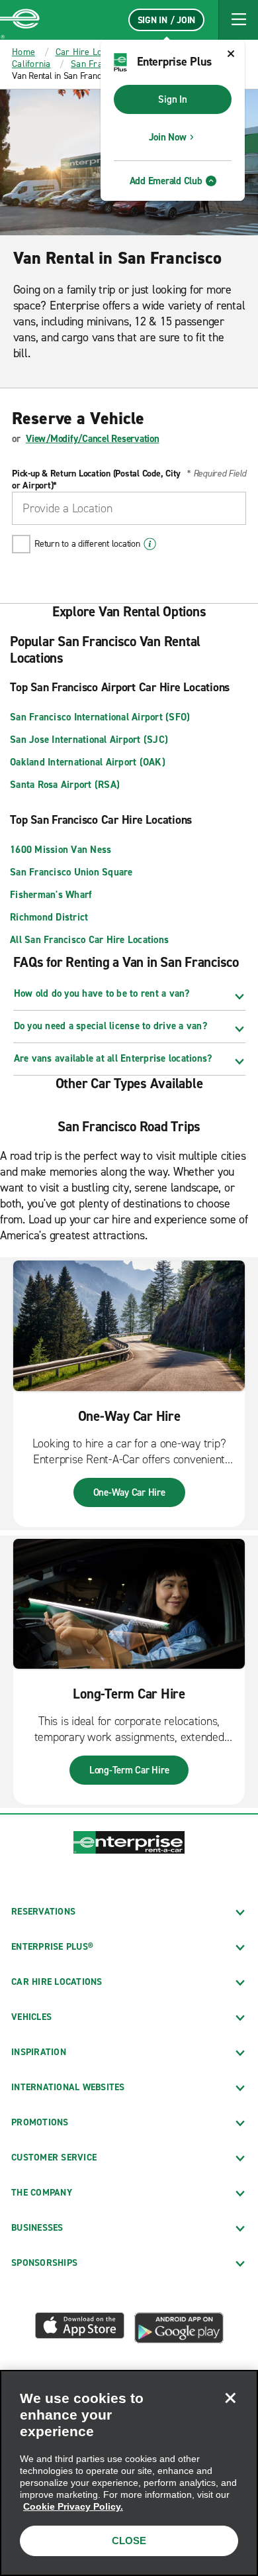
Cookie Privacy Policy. (73, 2506)
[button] (238, 20)
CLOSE (129, 2541)
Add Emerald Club (166, 181)
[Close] (230, 2398)
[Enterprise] (20, 20)
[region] (129, 2473)
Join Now (168, 137)
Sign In (172, 99)
